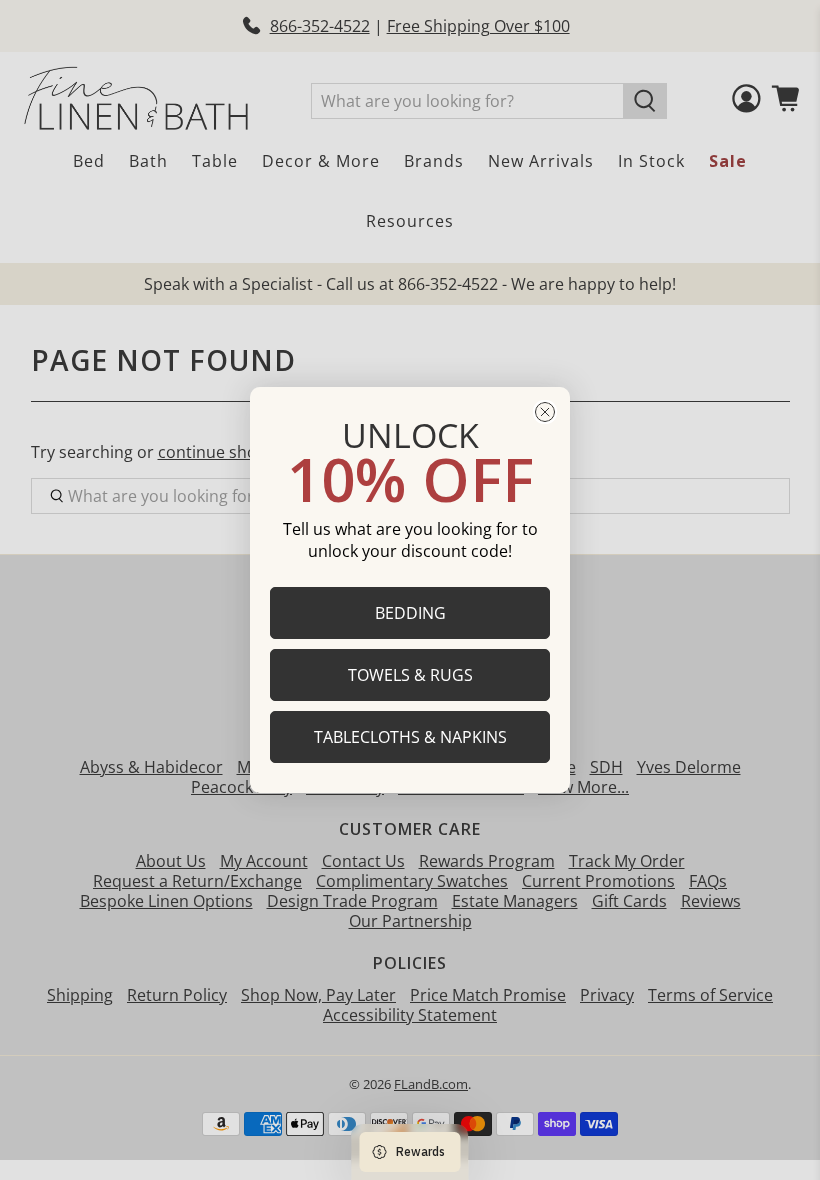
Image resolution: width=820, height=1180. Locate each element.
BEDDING (410, 613)
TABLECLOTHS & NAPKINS (410, 737)
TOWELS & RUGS (410, 675)
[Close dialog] (545, 412)
